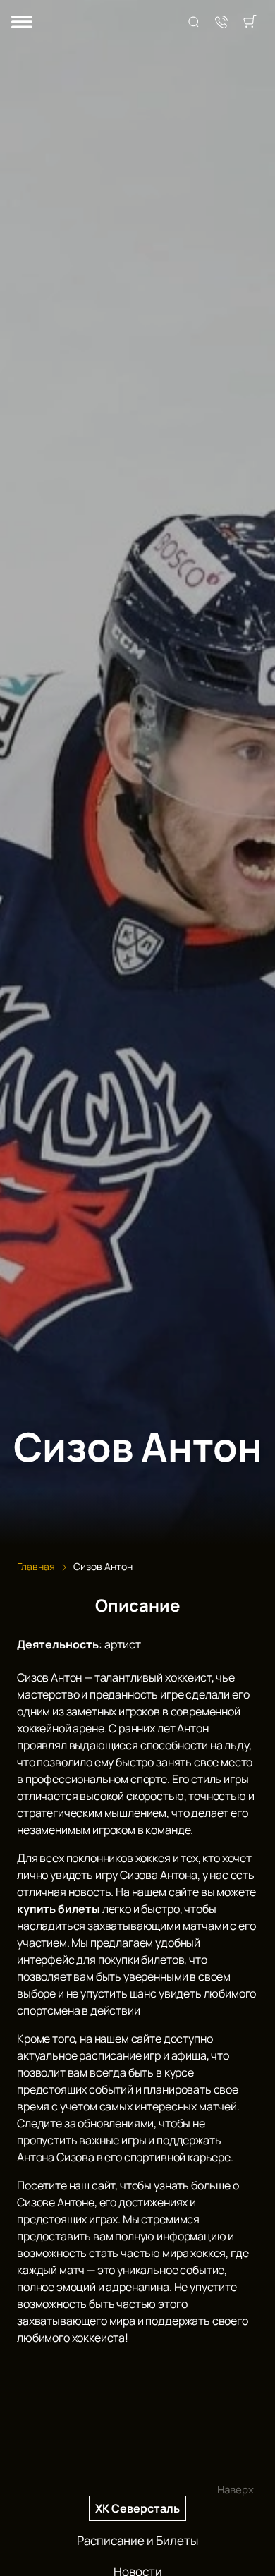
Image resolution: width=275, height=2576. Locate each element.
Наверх (236, 2490)
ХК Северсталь (137, 2508)
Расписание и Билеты (137, 2540)
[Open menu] (22, 23)
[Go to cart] (250, 23)
